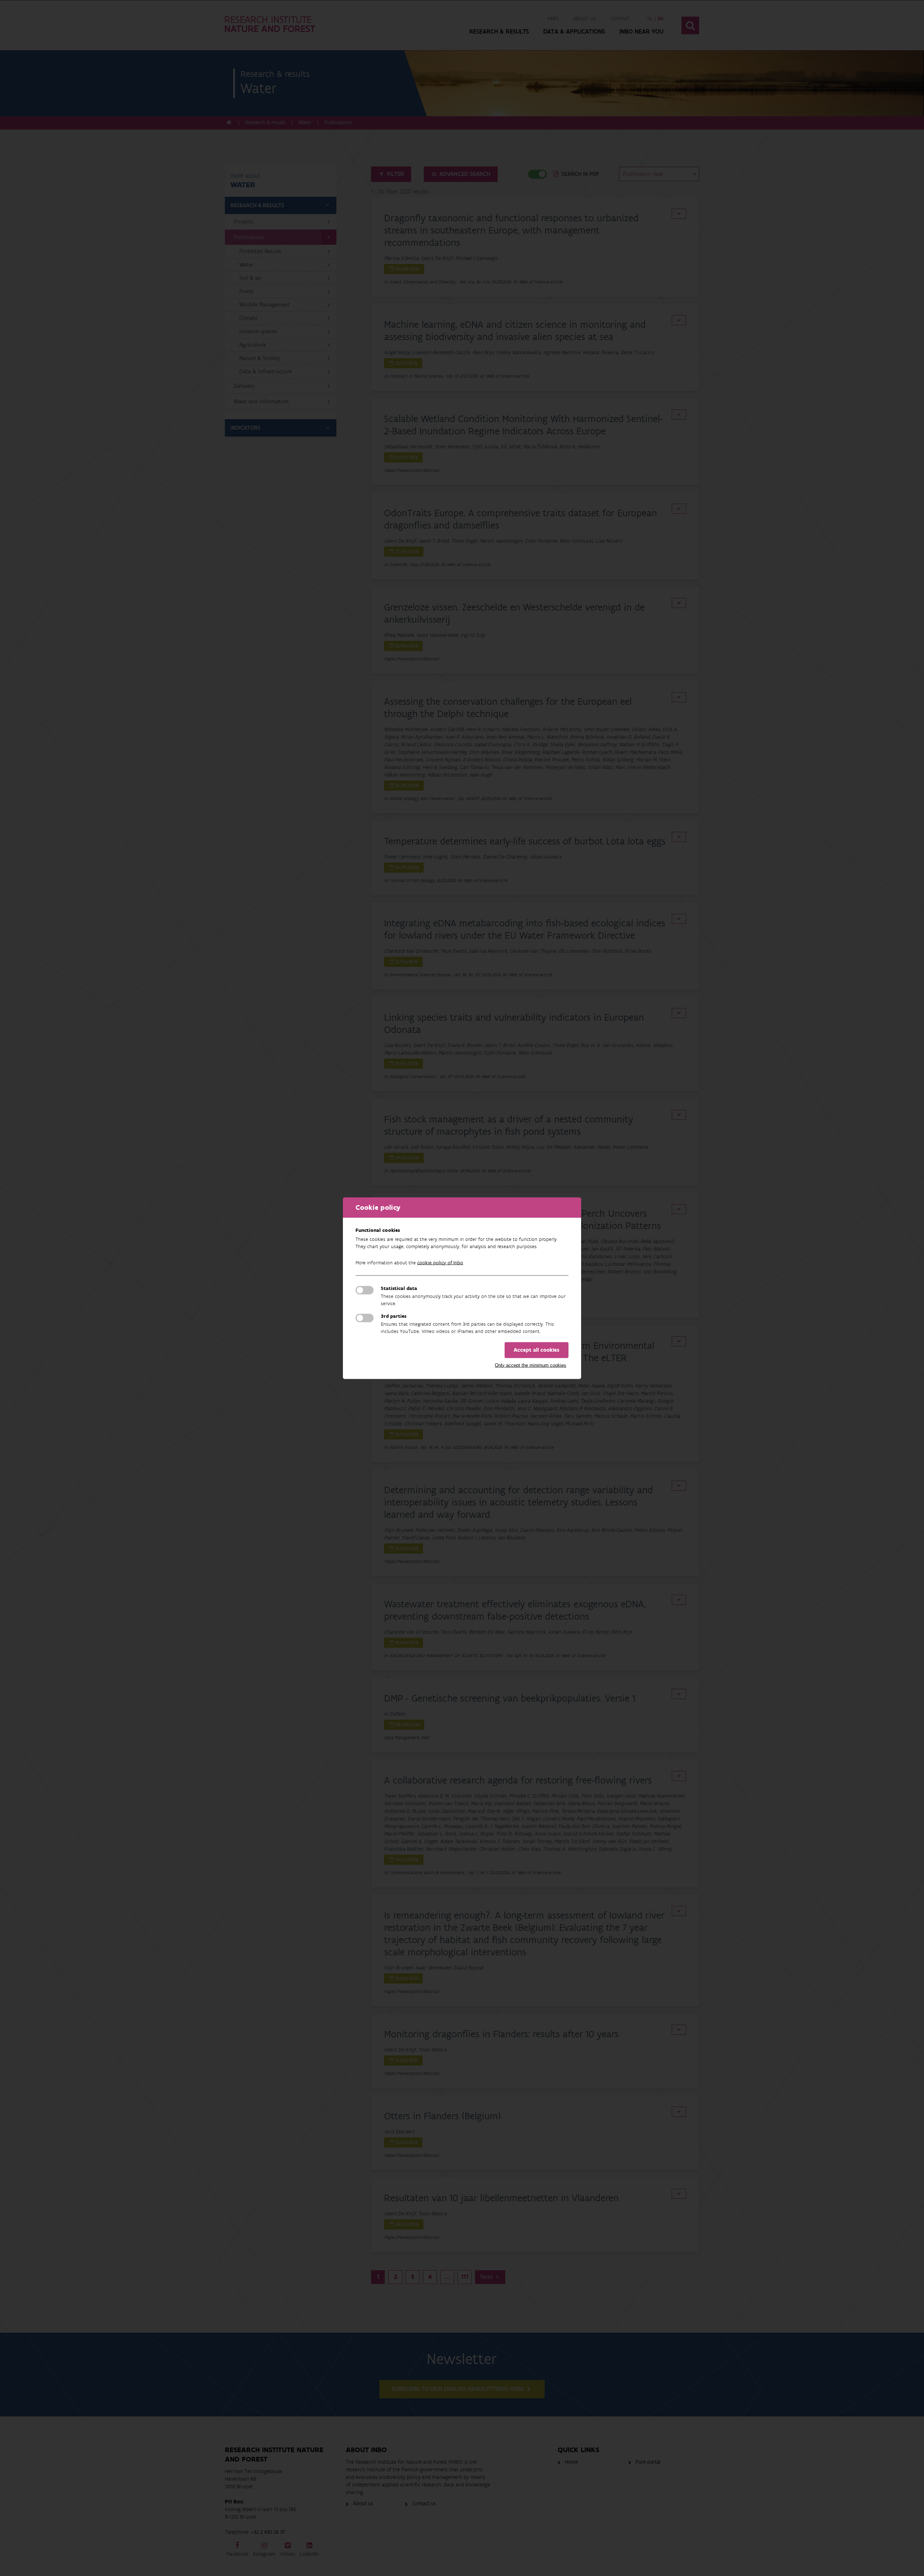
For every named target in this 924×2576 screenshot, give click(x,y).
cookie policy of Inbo (440, 1263)
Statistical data (399, 1288)
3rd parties (394, 1316)
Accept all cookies (537, 1350)
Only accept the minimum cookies (531, 1365)
